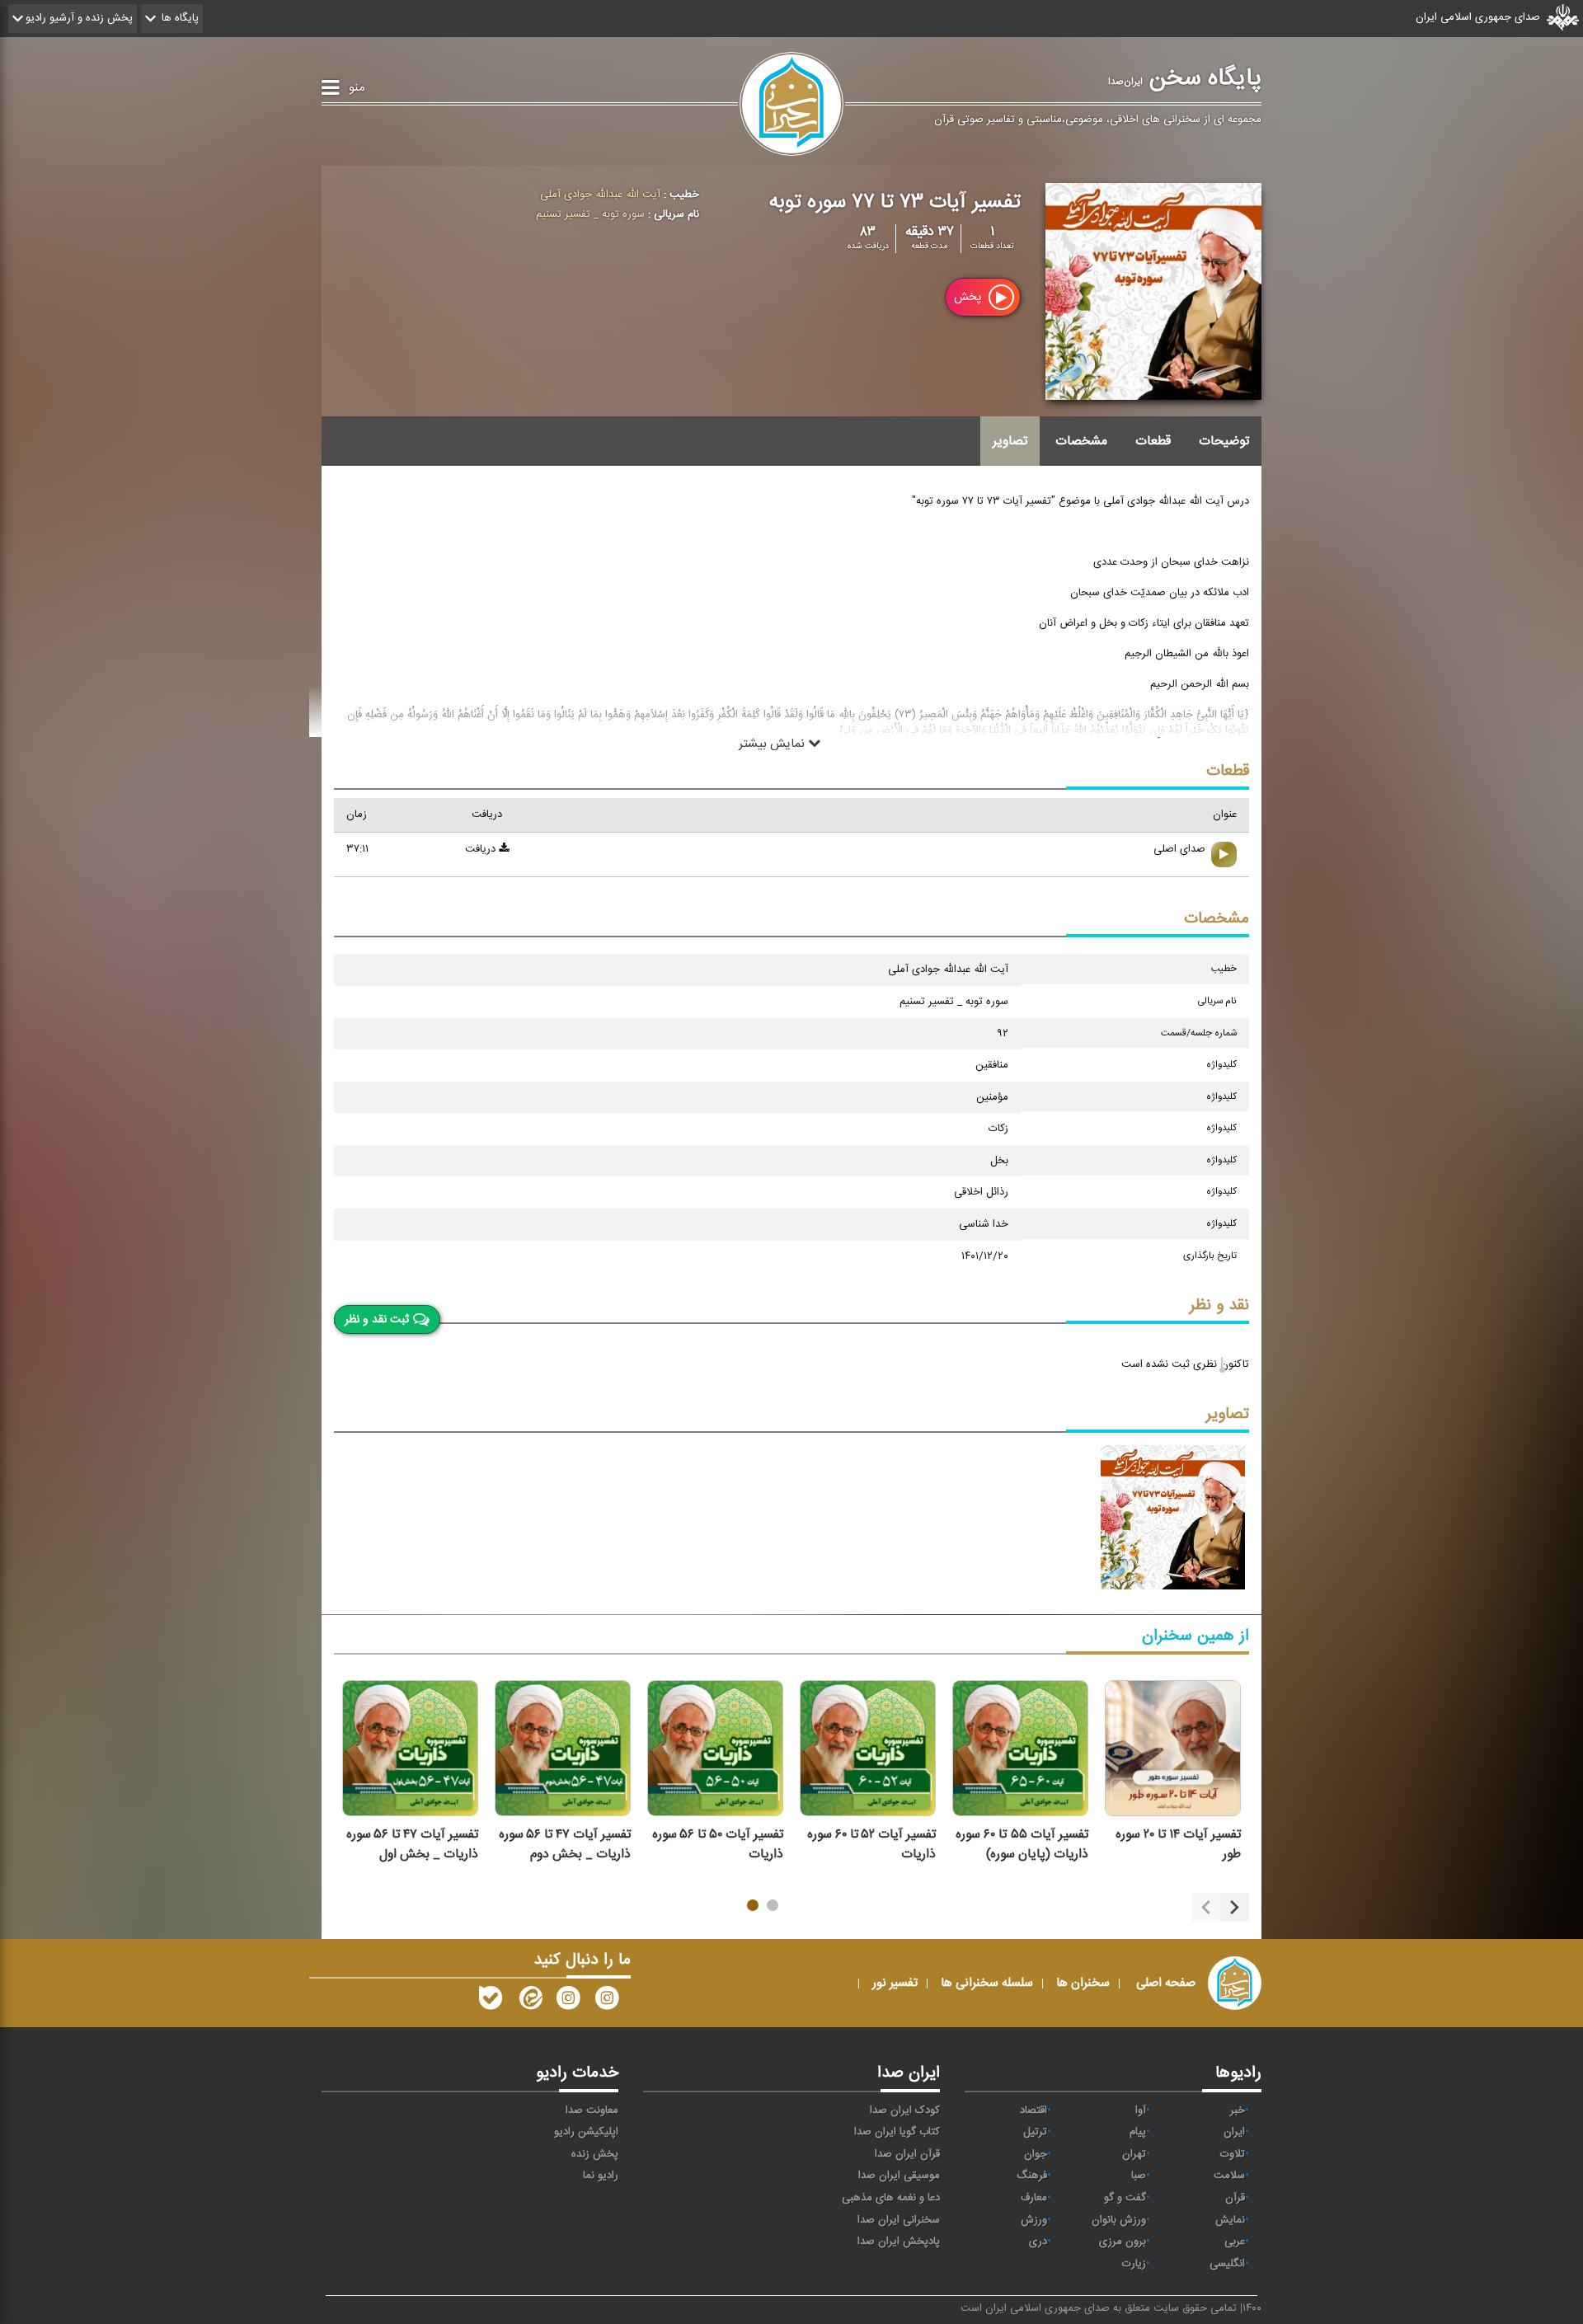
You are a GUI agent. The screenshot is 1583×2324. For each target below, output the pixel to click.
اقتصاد (1033, 2110)
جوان (1036, 2154)
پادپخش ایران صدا (899, 2242)
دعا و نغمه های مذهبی (891, 2198)
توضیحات (1224, 441)
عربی (1235, 2242)
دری (1038, 2242)
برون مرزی (1123, 2242)
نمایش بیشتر (773, 743)
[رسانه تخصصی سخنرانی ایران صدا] (607, 2002)
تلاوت (1233, 2154)
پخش (969, 297)
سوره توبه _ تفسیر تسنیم (590, 214)
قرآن (1235, 2198)
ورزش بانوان (1119, 2220)
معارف (1034, 2198)
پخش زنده (595, 2154)
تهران (1134, 2154)
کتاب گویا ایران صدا (897, 2132)
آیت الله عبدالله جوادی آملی (600, 195)
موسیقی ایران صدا (899, 2176)
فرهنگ (1032, 2176)
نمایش (1230, 2220)
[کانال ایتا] (529, 2002)
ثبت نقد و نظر (377, 1320)
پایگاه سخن (1185, 78)
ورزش (1034, 2220)
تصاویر (1010, 441)
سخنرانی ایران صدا (899, 2220)
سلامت (1229, 2176)
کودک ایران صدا (905, 2110)
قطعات (1153, 441)
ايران (1234, 2132)
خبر (1238, 2110)
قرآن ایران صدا (907, 2154)
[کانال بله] (491, 2002)
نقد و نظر (1219, 1305)
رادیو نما (601, 2176)
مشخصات (1081, 441)
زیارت (1134, 2264)
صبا (1139, 2176)
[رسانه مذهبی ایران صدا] (568, 2002)
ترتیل (1035, 2132)
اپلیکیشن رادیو (586, 2132)
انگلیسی (1227, 2264)
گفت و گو (1125, 2198)
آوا (1141, 2110)
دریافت (482, 849)
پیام (1138, 2132)
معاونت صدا (592, 2110)
